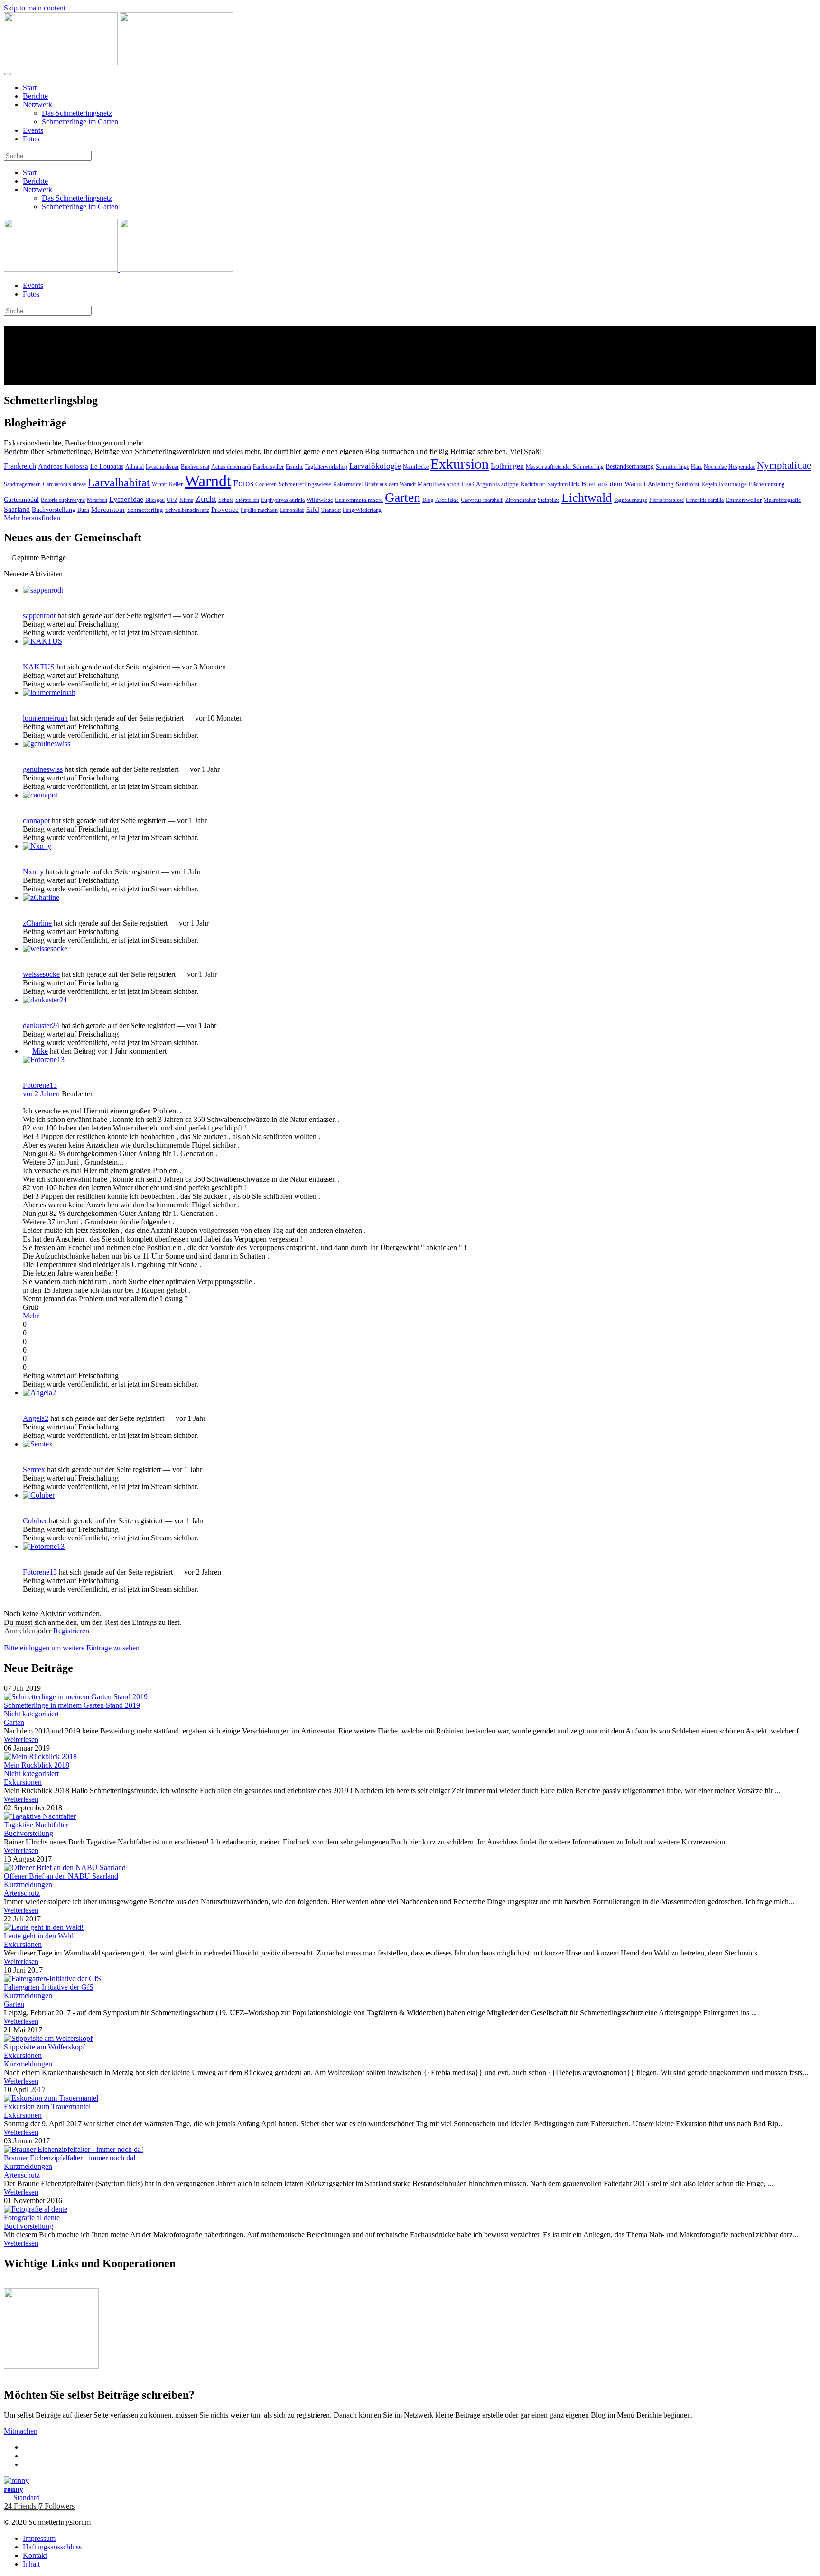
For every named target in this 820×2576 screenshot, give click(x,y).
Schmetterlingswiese (305, 484)
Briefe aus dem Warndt (390, 484)
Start (30, 88)
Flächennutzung (767, 484)
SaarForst (688, 484)
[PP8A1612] (48, 2038)
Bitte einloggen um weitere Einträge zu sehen (72, 1648)
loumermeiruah (45, 718)
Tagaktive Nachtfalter (36, 1825)
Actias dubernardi (231, 467)
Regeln (709, 484)
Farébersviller (268, 467)
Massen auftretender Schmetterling (565, 467)
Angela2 (36, 1418)
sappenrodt (39, 616)
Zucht (206, 499)
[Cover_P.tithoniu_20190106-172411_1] (40, 1756)
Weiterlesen (21, 1739)
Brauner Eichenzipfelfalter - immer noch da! (70, 2158)
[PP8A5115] (52, 1978)
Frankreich (20, 466)
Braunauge (733, 484)
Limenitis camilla (705, 500)
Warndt (208, 481)
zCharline (37, 923)
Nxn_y (33, 872)
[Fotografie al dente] (36, 2209)
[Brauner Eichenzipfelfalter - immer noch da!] (74, 2149)
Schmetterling (145, 510)
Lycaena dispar (162, 467)
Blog (428, 500)
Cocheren (266, 484)
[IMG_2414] (65, 1867)
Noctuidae (715, 467)
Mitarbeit (97, 500)
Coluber (35, 1521)
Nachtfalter (533, 484)
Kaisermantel (348, 484)
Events (33, 130)
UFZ (172, 500)
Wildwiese (320, 500)
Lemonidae (292, 510)
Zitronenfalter (521, 500)
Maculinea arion (439, 484)
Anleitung (661, 484)
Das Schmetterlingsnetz (77, 113)
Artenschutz (22, 1893)
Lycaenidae (126, 499)
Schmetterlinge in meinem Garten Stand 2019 (72, 1705)
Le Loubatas (107, 467)
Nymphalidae (784, 465)
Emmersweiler (744, 500)
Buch (83, 510)
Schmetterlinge (672, 467)
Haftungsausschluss (52, 2547)
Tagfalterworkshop (326, 467)
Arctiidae (447, 500)
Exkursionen (23, 1782)
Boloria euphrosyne (63, 500)
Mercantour (108, 510)
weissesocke (41, 974)
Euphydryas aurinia (283, 500)
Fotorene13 (40, 1085)
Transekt (331, 510)
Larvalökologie (375, 466)
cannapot (36, 820)
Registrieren (71, 1631)
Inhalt (31, 2564)
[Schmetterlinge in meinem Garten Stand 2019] (76, 1697)
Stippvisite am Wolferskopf (44, 2047)
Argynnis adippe (497, 484)
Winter (159, 484)
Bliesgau (155, 500)
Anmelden (21, 1631)
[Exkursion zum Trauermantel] (51, 2098)
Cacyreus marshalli (482, 500)
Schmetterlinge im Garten (80, 122)
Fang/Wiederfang (362, 510)
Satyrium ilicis (563, 484)
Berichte (35, 96)
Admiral (135, 467)
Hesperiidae (742, 467)
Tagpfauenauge (630, 500)
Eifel (313, 510)
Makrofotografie (782, 500)
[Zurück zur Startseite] (119, 63)
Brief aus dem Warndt (614, 484)
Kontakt (35, 2555)
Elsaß (468, 484)
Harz (696, 467)
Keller (176, 484)
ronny (14, 2489)
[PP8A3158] (44, 1927)
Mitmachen (21, 2431)
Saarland (17, 509)
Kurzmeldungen (28, 1885)
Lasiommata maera (359, 500)
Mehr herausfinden (32, 518)
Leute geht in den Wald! (40, 1936)
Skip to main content (35, 8)
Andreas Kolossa (63, 466)
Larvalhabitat (119, 482)
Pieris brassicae (666, 500)
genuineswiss (43, 769)
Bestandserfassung (630, 467)
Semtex (34, 1469)
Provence (225, 510)
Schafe (226, 500)
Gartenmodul (21, 500)
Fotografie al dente (32, 2218)
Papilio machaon (259, 510)
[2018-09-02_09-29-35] (40, 1816)
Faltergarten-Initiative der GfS (49, 1987)
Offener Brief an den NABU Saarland (61, 1876)
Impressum (39, 2538)
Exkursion (460, 464)
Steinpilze (549, 500)
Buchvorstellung (54, 510)
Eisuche (294, 467)
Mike (40, 1051)
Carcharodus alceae (64, 484)
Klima (186, 500)
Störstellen (247, 500)
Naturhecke (416, 467)
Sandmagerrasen (22, 484)
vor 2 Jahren (41, 1094)
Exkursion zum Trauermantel (47, 2107)
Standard (25, 2497)
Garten (403, 497)
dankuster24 (41, 1025)
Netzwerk (37, 105)
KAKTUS (39, 667)
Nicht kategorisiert (31, 1714)
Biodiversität (195, 467)
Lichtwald (587, 498)
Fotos (31, 139)
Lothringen (507, 466)
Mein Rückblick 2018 (37, 1765)
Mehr (31, 1316)
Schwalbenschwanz (187, 510)
